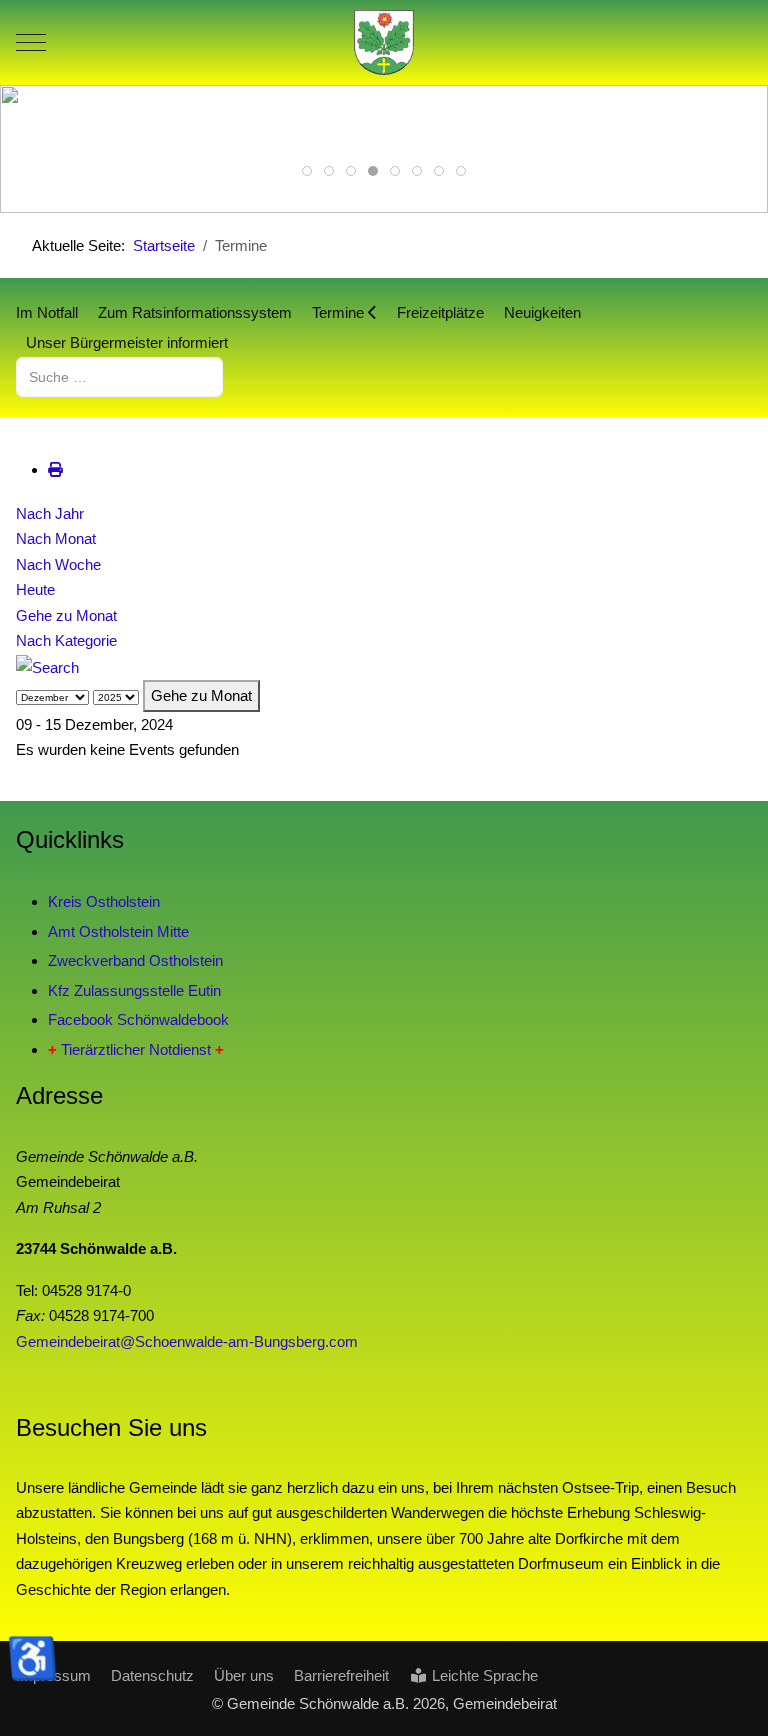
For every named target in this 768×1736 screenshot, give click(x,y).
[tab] (307, 171)
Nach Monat (56, 538)
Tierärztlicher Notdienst (136, 1049)
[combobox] (119, 376)
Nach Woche (58, 564)
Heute (35, 589)
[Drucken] (55, 469)
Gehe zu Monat (66, 615)
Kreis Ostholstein (104, 901)
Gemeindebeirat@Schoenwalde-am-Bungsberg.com (187, 1341)
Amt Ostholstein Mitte (118, 931)
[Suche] (47, 666)
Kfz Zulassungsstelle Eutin (134, 990)
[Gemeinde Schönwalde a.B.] (384, 42)
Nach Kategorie (66, 640)
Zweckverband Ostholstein (135, 960)
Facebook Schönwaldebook (138, 1019)
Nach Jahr (50, 513)
